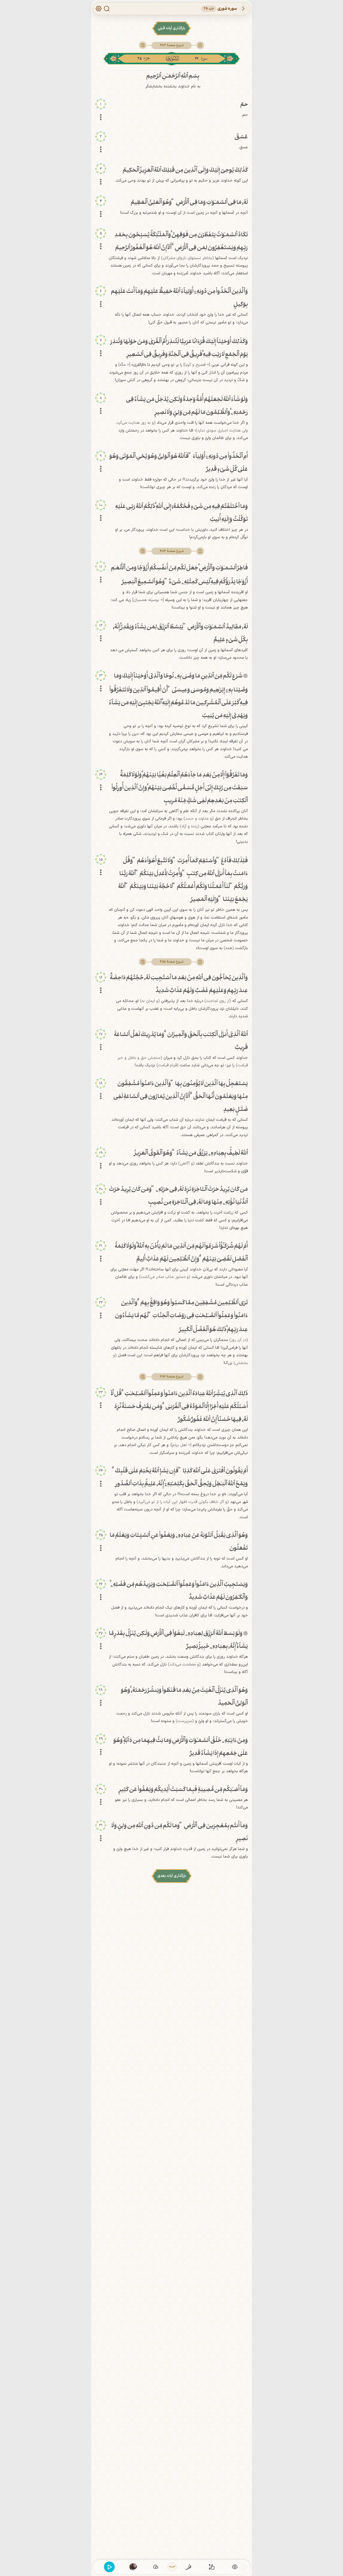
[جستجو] (107, 9)
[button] (171, 45)
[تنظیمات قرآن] (99, 9)
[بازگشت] (243, 9)
